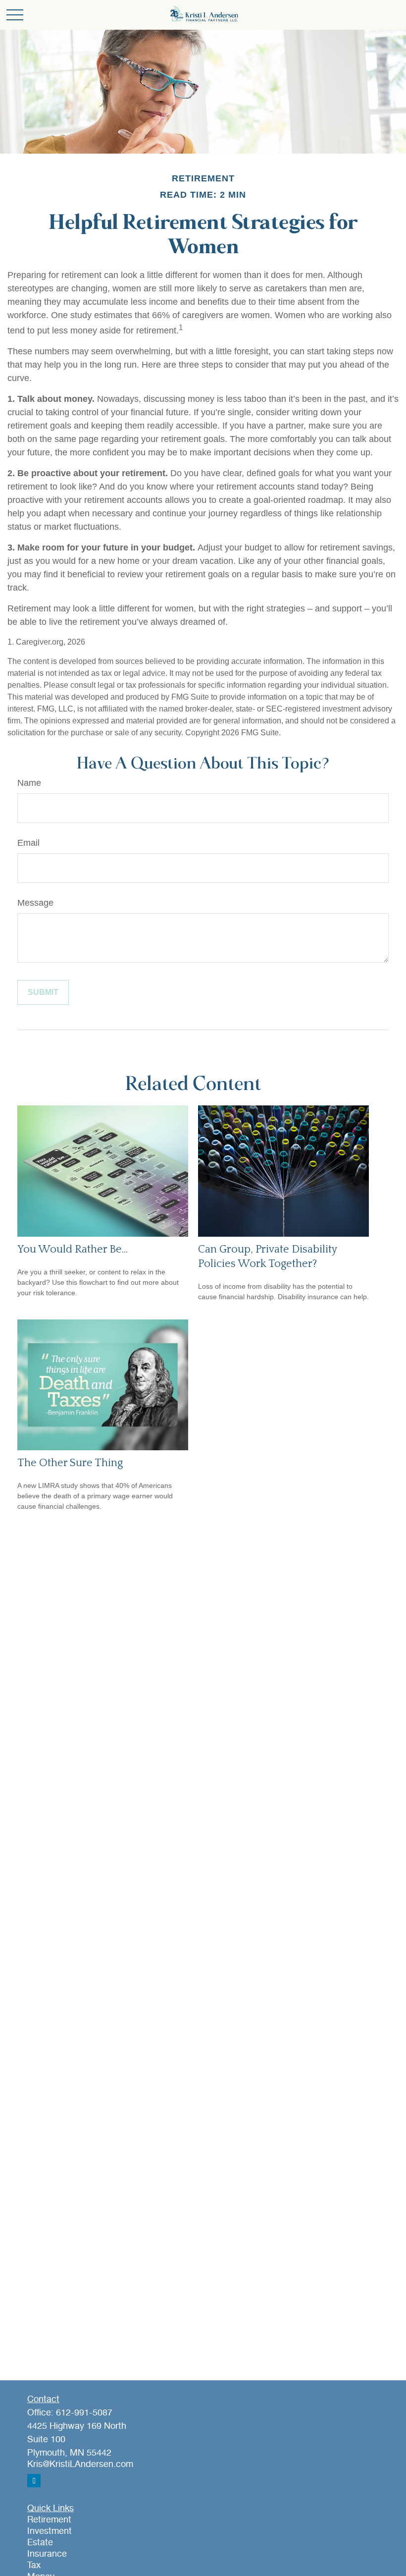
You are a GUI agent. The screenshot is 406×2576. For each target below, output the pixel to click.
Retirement (49, 2520)
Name (29, 783)
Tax (34, 2566)
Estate (40, 2543)
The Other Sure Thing (70, 1463)
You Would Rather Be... (73, 1249)
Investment (50, 2531)
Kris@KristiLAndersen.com (80, 2465)
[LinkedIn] (34, 2481)
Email (28, 843)
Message (35, 903)
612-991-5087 (84, 2413)
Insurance (47, 2554)
